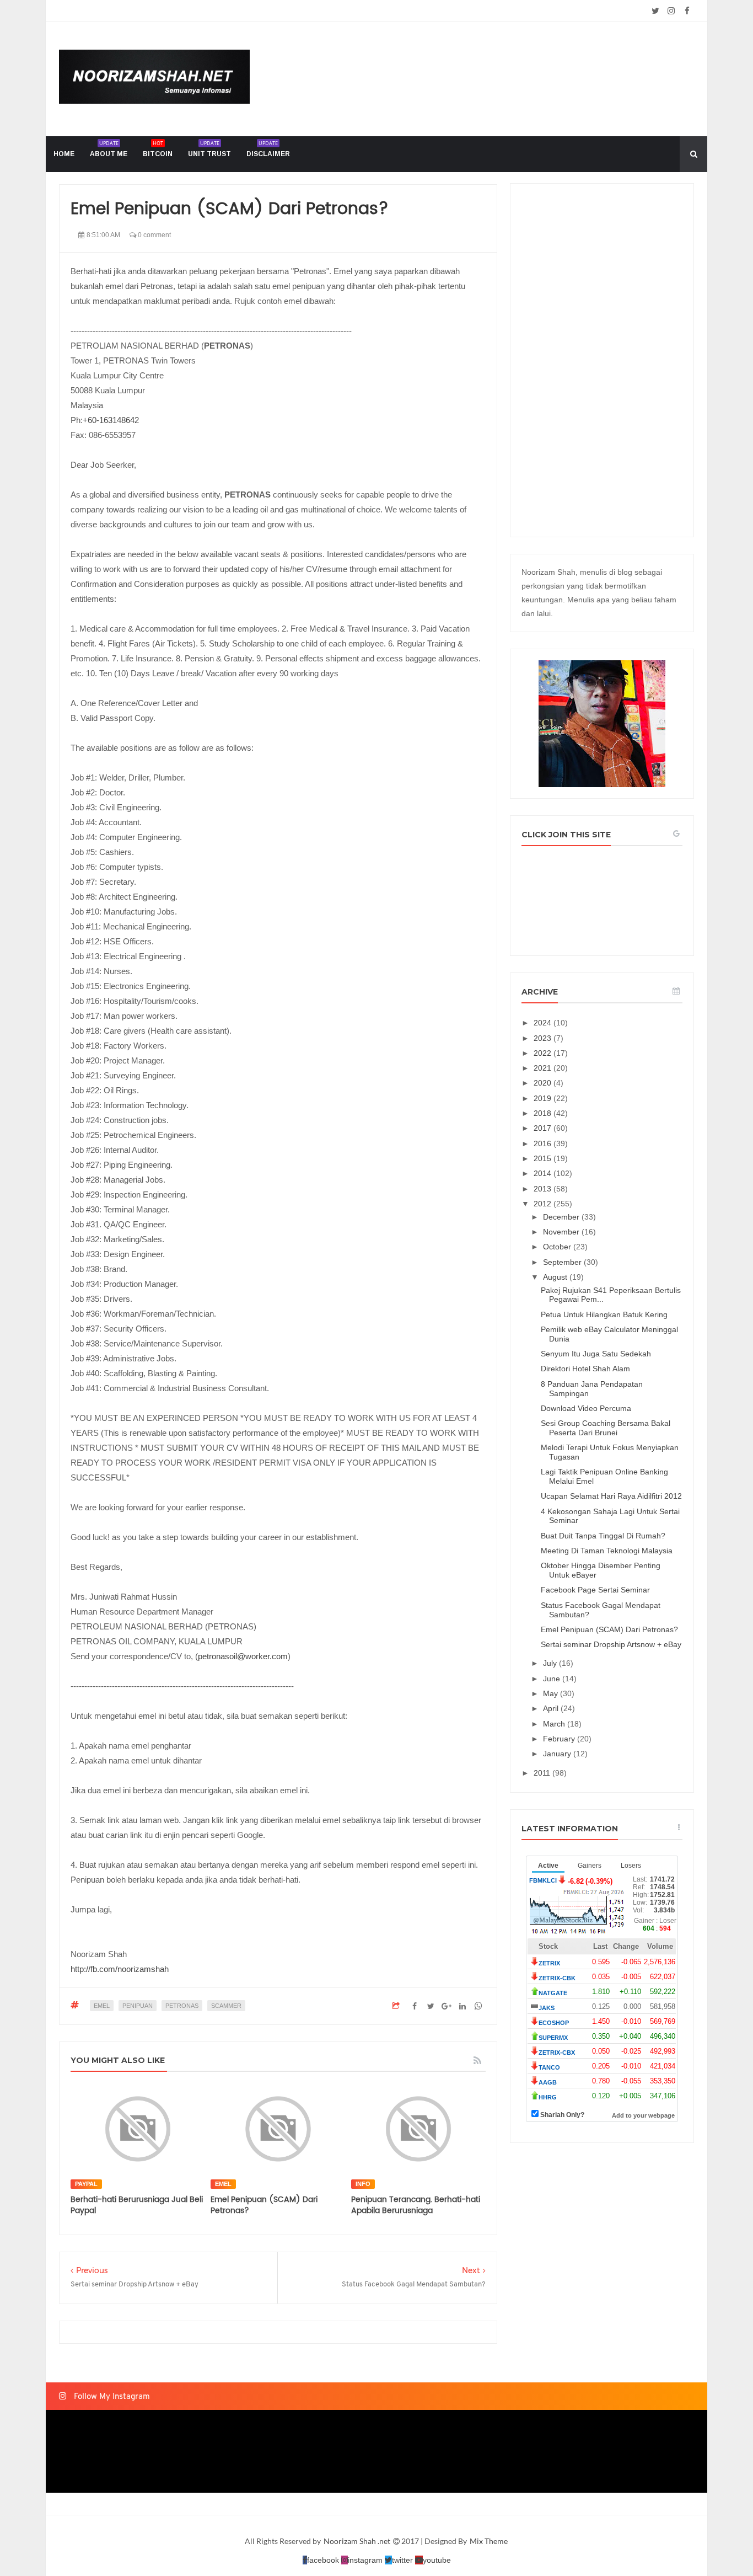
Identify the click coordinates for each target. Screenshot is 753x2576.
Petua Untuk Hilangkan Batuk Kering (604, 1314)
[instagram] (671, 11)
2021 (544, 1068)
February (560, 1739)
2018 (544, 1113)
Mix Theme (489, 2541)
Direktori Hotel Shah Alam (585, 1369)
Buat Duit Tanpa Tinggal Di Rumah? (603, 1536)
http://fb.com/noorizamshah (120, 1969)
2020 (544, 1083)
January (558, 1754)
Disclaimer (268, 149)
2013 (544, 1189)
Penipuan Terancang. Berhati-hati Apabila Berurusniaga (416, 2205)
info (363, 2184)
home (64, 154)
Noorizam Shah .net (358, 2541)
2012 (544, 1204)
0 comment (154, 235)
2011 (543, 1773)
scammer (226, 2006)
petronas (182, 2006)
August (556, 1277)
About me (109, 149)
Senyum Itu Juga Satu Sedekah (596, 1354)
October (558, 1247)
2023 (544, 1038)
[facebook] (687, 11)
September (563, 1262)
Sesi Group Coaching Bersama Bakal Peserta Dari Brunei (606, 1428)
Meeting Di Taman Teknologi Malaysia (607, 1551)
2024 (544, 1023)
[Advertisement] (602, 360)
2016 (544, 1143)
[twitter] (655, 11)
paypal (86, 2184)
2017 (544, 1128)
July (551, 1663)
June (553, 1679)
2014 (544, 1173)
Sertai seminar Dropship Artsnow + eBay (611, 1644)
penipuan (138, 2006)
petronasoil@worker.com (243, 1656)
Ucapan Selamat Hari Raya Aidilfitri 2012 (611, 1496)
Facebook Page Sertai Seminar (595, 1590)
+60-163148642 (111, 420)
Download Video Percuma (586, 1408)
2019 (544, 1098)
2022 (544, 1053)
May (552, 1693)
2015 (544, 1158)
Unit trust (209, 149)
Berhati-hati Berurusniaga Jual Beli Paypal (137, 2205)
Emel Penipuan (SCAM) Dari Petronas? (264, 2205)
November (562, 1232)
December (562, 1217)
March (555, 1724)
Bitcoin (158, 149)
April (552, 1708)
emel (102, 2006)
